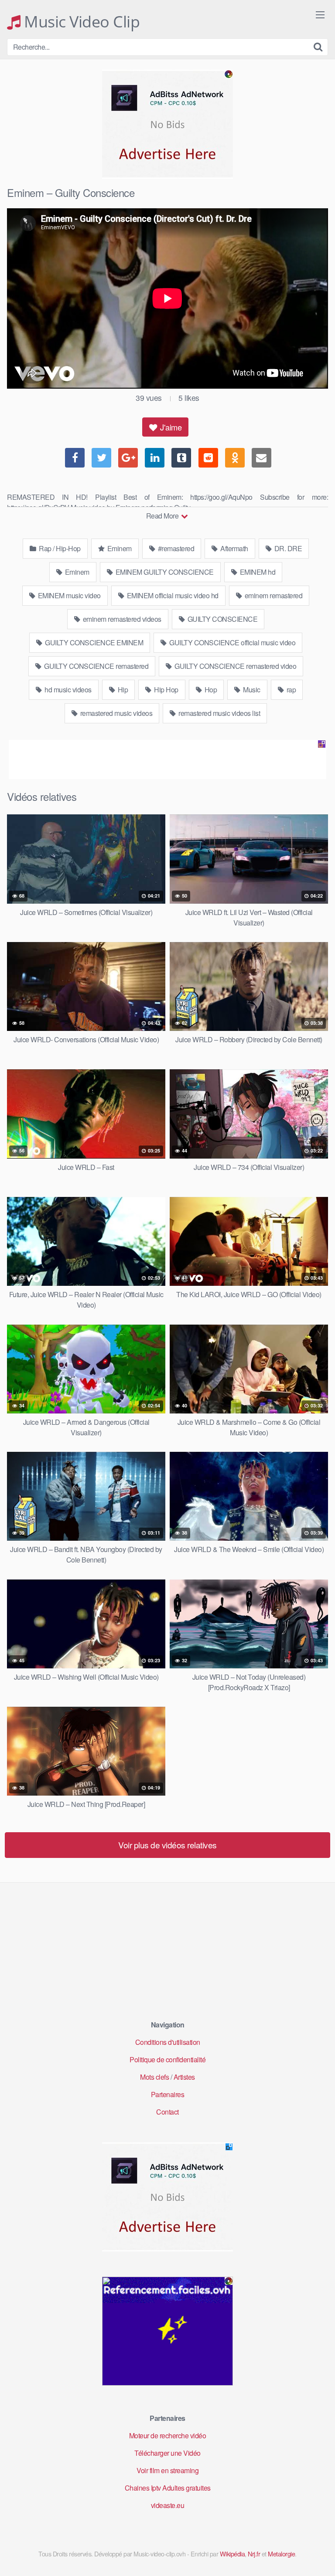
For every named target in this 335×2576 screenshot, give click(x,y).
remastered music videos (115, 713)
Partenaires (168, 2094)
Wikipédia (232, 2554)
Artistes (184, 2077)
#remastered (175, 548)
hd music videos (67, 690)
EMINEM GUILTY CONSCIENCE (164, 572)
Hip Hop (166, 690)
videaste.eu (168, 2505)
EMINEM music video (68, 595)
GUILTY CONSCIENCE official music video (232, 642)
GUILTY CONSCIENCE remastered (96, 666)
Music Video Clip (80, 22)
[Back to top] (320, 2557)
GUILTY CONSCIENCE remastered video (235, 666)
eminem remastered (273, 595)
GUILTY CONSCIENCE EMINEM (94, 642)
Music (251, 690)
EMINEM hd (257, 572)
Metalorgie (281, 2554)
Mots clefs (154, 2077)
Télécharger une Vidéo (167, 2453)
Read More (163, 516)
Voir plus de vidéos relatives (167, 1845)
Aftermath (234, 548)
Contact (167, 2112)
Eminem (119, 548)
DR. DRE (287, 548)
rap (290, 690)
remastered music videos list (219, 713)
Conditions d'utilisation (168, 2042)
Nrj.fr (254, 2554)
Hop (210, 690)
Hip (122, 690)
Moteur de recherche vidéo (168, 2435)
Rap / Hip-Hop (59, 548)
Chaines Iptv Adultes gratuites (168, 2488)
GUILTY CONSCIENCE (222, 619)
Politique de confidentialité (167, 2059)
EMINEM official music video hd (172, 595)
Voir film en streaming (167, 2470)
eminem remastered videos (121, 619)
